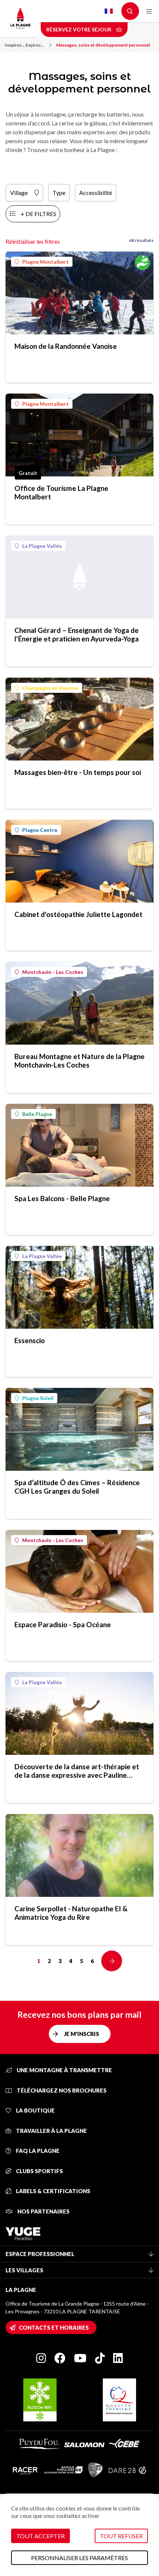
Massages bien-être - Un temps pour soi (78, 772)
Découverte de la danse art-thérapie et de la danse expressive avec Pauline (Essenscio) (77, 1771)
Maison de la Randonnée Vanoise (66, 346)
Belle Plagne (37, 1114)
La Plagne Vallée (42, 546)
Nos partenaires (43, 2211)
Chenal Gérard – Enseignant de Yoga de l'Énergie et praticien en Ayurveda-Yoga (77, 634)
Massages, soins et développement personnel (103, 45)
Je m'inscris (82, 2034)
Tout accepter (40, 2536)
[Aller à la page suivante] (112, 1961)
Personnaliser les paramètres (79, 2558)
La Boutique (35, 2110)
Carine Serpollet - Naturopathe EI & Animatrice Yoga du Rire (71, 1913)
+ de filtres (38, 214)
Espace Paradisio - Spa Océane (63, 1624)
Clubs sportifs (39, 2171)
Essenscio (30, 1340)
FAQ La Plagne (37, 2151)
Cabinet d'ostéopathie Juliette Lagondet (78, 914)
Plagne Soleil (38, 1398)
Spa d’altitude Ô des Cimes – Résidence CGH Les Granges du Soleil (77, 1487)
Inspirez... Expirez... (24, 45)
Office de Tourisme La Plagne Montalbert (61, 492)
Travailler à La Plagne (51, 2131)
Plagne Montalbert (45, 262)
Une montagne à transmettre (64, 2070)
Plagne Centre (40, 830)
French (109, 11)
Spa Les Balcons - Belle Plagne (62, 1198)
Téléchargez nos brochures (61, 2090)
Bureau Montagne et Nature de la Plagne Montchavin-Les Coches (79, 1061)
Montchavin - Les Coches (53, 972)
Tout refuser (121, 2536)
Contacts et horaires (54, 2327)
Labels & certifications (53, 2191)
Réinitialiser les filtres (33, 241)
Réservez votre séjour (79, 29)
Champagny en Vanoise (50, 688)
